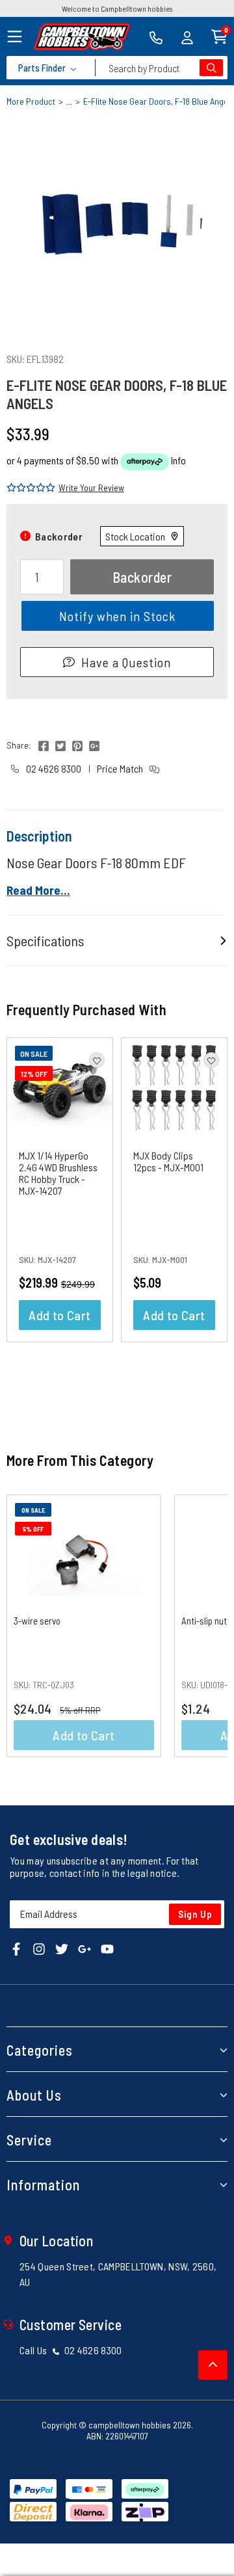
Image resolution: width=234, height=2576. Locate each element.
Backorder (142, 577)
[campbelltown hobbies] (82, 37)
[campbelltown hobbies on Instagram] (39, 1948)
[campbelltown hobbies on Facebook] (16, 1948)
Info (178, 460)
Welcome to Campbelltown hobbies (117, 8)
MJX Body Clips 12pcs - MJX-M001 (168, 1161)
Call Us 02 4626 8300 (71, 2350)
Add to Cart (59, 1315)
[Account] (187, 36)
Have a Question (126, 662)
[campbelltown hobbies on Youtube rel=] (107, 1948)
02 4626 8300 (53, 768)
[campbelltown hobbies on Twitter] (62, 1948)
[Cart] (219, 35)
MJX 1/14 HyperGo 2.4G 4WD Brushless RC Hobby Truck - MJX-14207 (58, 1173)
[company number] (156, 36)
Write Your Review (91, 487)
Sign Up (195, 1914)
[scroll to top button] (213, 2365)
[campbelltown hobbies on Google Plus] (84, 1948)
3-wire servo (37, 1621)
